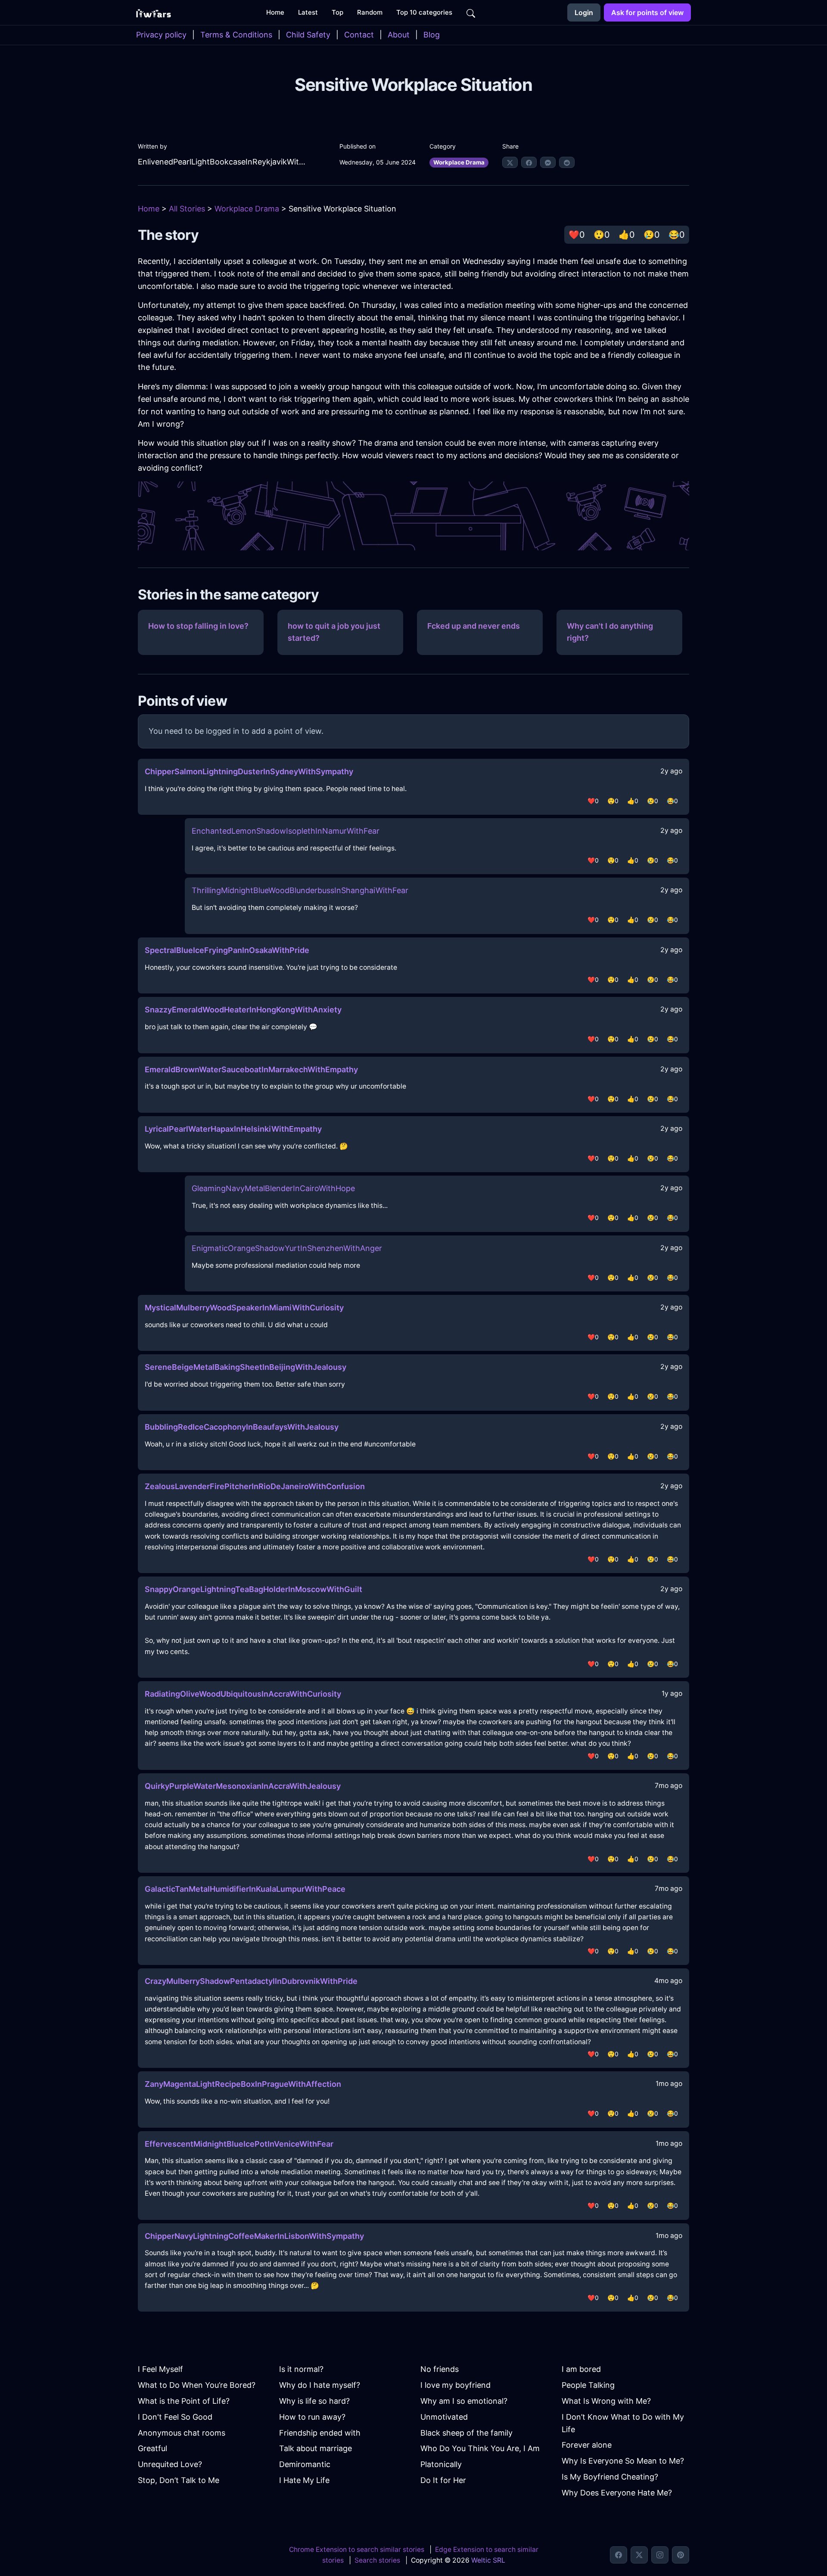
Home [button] (275, 12)
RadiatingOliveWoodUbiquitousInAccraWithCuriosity (243, 1694)
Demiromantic (305, 2464)
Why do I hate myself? (320, 2385)
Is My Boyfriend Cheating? (610, 2477)
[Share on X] (510, 162)
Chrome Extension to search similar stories (357, 2550)
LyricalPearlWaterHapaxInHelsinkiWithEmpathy (233, 1129)
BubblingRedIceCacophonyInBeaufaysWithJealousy (242, 1427)
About (399, 35)
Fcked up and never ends (474, 626)
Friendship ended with (320, 2433)
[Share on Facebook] (529, 162)
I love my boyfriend (455, 2385)
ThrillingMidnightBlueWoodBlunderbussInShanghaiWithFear (300, 890)
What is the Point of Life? (184, 2401)
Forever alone (587, 2445)
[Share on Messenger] (548, 162)
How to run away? (312, 2417)
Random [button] (370, 12)
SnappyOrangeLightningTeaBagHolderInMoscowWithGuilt (253, 1589)
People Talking (588, 2385)
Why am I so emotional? (464, 2401)
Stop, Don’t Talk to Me (179, 2480)
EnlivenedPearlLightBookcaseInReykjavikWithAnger (222, 162)
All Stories (187, 209)
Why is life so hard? (314, 2401)
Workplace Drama (459, 162)
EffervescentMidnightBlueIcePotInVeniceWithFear (239, 2144)
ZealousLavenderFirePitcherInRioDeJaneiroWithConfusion (255, 1486)
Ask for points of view (647, 12)
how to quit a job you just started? (334, 632)
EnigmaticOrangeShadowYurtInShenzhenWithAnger (287, 1248)
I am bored (581, 2369)
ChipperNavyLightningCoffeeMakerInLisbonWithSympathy (254, 2236)
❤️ (577, 235)
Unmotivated (444, 2417)
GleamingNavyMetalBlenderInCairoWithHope (273, 1188)
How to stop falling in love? (198, 626)
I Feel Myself (160, 2369)
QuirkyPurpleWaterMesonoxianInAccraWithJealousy (243, 1786)
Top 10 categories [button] (424, 12)
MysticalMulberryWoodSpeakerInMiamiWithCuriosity (244, 1308)
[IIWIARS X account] (639, 2555)
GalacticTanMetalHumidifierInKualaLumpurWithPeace (245, 1889)
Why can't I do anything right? (610, 632)
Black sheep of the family (466, 2433)
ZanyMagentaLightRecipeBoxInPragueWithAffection (243, 2084)
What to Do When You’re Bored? (197, 2385)
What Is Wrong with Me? (606, 2401)
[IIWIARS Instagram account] (660, 2555)
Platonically (441, 2464)
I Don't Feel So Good (175, 2417)
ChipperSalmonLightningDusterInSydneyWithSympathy (249, 771)
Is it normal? (301, 2369)
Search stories (377, 2560)
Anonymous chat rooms (182, 2433)
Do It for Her (443, 2480)
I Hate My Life (304, 2480)
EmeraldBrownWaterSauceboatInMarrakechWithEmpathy (251, 1069)
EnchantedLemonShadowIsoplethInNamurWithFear (286, 831)
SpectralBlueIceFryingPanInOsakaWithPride (227, 950)
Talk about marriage (316, 2448)
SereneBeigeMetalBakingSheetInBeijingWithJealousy (246, 1367)
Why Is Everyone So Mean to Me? (623, 2461)
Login (584, 12)
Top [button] (337, 12)
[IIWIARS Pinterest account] (681, 2555)
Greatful (152, 2448)
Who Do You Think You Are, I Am (480, 2448)
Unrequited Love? (170, 2464)
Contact (359, 35)
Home (149, 209)
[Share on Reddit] (567, 162)
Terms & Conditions (236, 35)
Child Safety (308, 35)
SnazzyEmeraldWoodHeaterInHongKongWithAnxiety (243, 1010)
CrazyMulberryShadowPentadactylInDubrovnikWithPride (251, 1981)
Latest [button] (308, 12)
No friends (440, 2369)
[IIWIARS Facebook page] (619, 2555)
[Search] (471, 12)
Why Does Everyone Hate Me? (617, 2493)
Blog (432, 35)
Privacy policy (161, 35)
